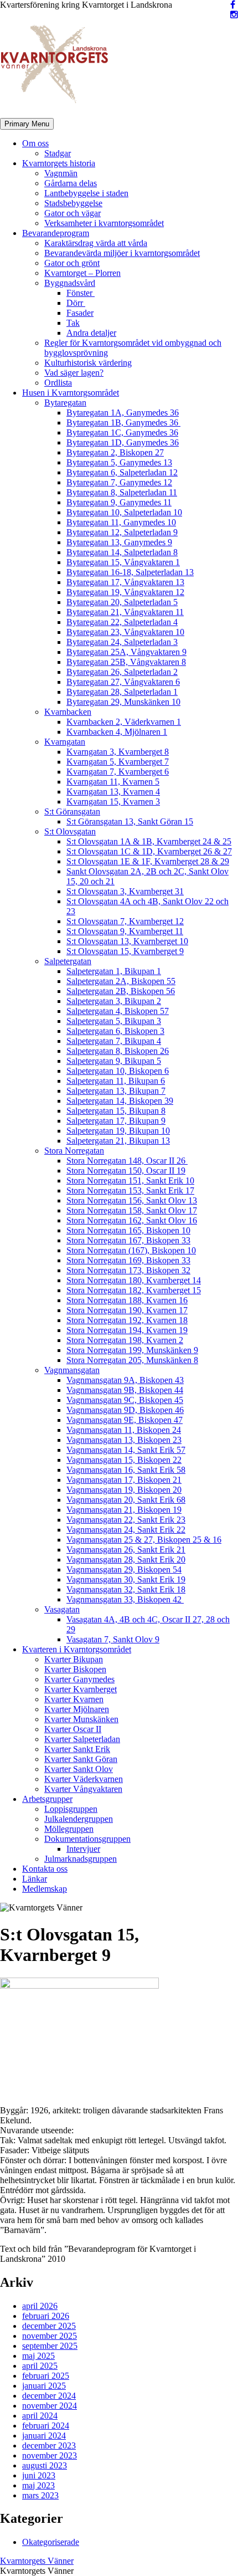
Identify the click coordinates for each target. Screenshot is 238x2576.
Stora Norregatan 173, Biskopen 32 (128, 1270)
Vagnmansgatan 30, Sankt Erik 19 (126, 1579)
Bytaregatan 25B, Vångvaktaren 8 (126, 662)
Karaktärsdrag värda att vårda (96, 243)
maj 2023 (38, 2485)
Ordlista (58, 383)
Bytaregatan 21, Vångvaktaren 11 (125, 612)
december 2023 (49, 2446)
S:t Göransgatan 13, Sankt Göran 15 (130, 821)
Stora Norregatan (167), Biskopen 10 (131, 1250)
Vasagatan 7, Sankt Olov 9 (113, 1639)
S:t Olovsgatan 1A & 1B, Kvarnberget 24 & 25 (149, 841)
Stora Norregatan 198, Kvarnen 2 (125, 1340)
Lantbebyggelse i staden (86, 193)
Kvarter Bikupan (74, 1659)
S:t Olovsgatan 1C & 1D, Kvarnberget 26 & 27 (149, 851)
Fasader (80, 313)
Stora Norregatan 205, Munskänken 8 (132, 1360)
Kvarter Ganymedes (79, 1679)
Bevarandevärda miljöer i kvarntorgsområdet (122, 253)
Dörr (76, 303)
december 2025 (49, 2326)
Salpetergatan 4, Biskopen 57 (118, 1011)
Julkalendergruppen (79, 1819)
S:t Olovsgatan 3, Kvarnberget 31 (125, 891)
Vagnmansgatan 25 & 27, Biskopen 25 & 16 (144, 1540)
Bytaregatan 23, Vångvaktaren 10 (125, 632)
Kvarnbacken (68, 712)
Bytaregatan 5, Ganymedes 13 (119, 462)
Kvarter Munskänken (81, 1719)
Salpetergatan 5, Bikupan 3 (114, 1021)
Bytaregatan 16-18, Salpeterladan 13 (130, 572)
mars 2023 (40, 2495)
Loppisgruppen (71, 1809)
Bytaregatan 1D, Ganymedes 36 (123, 442)
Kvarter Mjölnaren (77, 1709)
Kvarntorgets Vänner (37, 2561)
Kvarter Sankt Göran (81, 1759)
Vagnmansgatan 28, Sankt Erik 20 (126, 1560)
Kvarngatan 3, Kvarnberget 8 (118, 752)
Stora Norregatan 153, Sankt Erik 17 (130, 1190)
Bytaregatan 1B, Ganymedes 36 (123, 422)
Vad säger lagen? (74, 373)
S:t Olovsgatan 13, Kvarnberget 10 (127, 941)
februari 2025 (46, 2376)
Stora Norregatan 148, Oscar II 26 (127, 1161)
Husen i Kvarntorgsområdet (71, 393)
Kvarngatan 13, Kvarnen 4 (113, 792)
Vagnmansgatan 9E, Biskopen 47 (125, 1420)
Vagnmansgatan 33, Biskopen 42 (125, 1599)
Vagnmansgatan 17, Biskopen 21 (124, 1480)
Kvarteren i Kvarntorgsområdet (77, 1649)
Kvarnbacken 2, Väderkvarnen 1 (124, 722)
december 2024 (49, 2396)
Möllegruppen (69, 1829)
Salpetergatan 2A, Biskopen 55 (121, 981)
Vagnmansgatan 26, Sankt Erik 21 (126, 1550)
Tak (73, 323)
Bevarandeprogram (56, 233)
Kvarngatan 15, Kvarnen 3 (113, 802)
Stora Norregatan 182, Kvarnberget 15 (134, 1290)
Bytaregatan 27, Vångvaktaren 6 (123, 682)
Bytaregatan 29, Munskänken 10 (123, 702)
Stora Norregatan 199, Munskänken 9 (132, 1350)
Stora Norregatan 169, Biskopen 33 (128, 1260)
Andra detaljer (91, 333)
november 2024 (50, 2406)
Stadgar (58, 153)
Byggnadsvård (70, 283)
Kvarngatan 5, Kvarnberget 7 (118, 762)
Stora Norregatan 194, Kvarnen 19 (127, 1330)
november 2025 (50, 2336)
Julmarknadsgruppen (81, 1859)
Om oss (35, 143)
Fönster (81, 293)
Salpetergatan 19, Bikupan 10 (118, 1131)
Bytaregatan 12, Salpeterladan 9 (122, 532)
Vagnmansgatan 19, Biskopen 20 (124, 1490)
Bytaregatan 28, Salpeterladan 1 (122, 692)
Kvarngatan (65, 742)
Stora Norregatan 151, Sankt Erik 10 (130, 1181)
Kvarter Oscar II (73, 1729)
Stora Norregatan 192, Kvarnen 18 (127, 1320)
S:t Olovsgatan (70, 831)
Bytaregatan (65, 403)
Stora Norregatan (74, 1151)
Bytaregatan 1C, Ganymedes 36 (122, 432)
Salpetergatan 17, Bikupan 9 (116, 1121)
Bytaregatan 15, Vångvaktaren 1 (123, 562)
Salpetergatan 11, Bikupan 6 (116, 1081)
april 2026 (40, 2306)
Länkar (35, 1879)
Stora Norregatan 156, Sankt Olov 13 (132, 1200)
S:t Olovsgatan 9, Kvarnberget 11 (125, 931)
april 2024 (40, 2416)
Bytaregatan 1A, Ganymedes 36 (123, 413)
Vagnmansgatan (72, 1370)
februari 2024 (46, 2426)
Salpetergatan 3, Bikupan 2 (114, 1001)
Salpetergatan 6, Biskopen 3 (115, 1031)
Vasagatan (62, 1609)
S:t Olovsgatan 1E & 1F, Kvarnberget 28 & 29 (148, 861)
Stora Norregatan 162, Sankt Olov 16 (132, 1220)
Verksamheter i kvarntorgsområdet (104, 223)
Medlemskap (45, 1889)
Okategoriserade (51, 2542)
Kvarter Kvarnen (74, 1699)
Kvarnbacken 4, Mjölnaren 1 (117, 732)
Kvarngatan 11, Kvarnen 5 (113, 782)
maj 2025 (38, 2356)
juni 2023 (39, 2475)
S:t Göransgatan (72, 811)
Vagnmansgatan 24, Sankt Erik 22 (126, 1530)
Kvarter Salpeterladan (82, 1739)
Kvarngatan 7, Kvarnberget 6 (118, 772)
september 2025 (50, 2346)
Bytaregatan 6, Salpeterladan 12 (122, 472)
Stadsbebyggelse (73, 203)
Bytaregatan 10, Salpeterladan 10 (124, 512)
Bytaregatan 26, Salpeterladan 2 (122, 672)
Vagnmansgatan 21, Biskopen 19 (124, 1510)
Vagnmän (61, 173)
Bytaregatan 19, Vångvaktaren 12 (125, 592)
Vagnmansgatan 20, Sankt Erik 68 (126, 1500)
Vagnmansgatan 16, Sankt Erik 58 (126, 1470)
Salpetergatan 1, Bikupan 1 (114, 971)
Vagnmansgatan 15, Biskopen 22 (124, 1460)
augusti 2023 (45, 2465)
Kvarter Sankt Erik (77, 1749)
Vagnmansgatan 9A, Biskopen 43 (125, 1380)
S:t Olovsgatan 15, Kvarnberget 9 (125, 951)
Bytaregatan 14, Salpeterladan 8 (122, 552)
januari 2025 (44, 2386)
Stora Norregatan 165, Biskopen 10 (128, 1230)
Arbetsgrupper (47, 1799)
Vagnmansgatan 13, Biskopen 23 (124, 1440)
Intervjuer (83, 1849)
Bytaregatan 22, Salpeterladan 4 (122, 622)
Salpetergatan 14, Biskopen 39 (120, 1101)
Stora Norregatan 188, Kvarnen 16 (127, 1300)
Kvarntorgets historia (59, 163)
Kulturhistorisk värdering (88, 363)
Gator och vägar (73, 213)
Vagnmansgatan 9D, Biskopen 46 (125, 1410)
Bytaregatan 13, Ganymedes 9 (119, 542)
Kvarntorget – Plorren (82, 273)
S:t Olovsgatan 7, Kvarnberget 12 (125, 921)
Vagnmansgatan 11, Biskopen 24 (124, 1430)
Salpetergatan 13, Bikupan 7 (116, 1091)
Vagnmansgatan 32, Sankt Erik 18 (126, 1589)
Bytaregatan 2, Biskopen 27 (115, 452)
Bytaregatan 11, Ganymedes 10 (121, 522)
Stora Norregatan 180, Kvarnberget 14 (134, 1280)
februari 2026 (46, 2316)
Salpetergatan (68, 961)
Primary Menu (27, 124)
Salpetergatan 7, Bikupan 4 (114, 1041)
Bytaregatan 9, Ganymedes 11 (119, 502)
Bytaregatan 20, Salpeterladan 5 (122, 602)
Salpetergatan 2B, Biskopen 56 (121, 991)
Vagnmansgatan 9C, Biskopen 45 (125, 1400)
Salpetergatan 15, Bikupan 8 (116, 1111)
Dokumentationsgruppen (87, 1839)
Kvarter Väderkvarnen (84, 1779)
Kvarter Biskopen (75, 1669)
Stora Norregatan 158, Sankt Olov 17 (132, 1210)
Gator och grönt (72, 263)
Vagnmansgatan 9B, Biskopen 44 (125, 1390)
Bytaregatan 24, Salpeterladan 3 (122, 642)
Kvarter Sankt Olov (79, 1769)
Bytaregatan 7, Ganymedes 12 (119, 482)
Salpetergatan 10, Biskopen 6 (118, 1071)
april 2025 (40, 2366)
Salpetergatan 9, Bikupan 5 (114, 1061)
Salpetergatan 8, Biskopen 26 (118, 1051)
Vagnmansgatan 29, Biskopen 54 (124, 1569)
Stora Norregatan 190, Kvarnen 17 (127, 1310)
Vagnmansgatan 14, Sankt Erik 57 (126, 1450)
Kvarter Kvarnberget (81, 1689)
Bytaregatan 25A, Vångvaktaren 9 (126, 652)
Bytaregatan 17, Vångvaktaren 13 (125, 582)
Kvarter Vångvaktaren (83, 1789)
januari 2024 (44, 2436)
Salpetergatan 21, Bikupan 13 (118, 1141)
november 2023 (50, 2455)
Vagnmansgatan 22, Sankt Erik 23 (126, 1520)
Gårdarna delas (71, 183)
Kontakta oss (45, 1869)
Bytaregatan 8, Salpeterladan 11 (122, 492)
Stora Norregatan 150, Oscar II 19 (126, 1171)
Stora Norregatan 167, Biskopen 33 (128, 1240)
